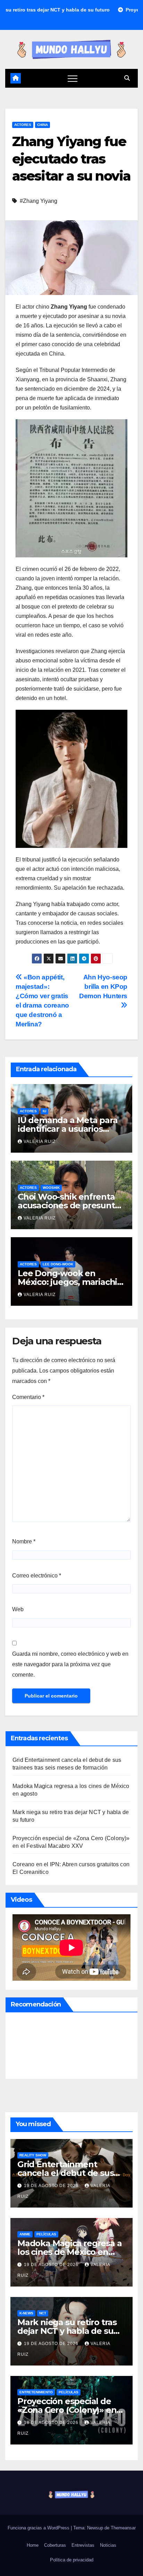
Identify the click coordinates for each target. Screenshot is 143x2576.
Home (33, 2545)
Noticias (108, 2545)
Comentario (28, 1397)
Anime (25, 2234)
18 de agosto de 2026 (52, 2423)
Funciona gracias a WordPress (39, 2528)
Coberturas (55, 2545)
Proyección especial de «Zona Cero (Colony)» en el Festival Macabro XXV (67, 2410)
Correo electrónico (37, 1576)
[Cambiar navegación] (73, 78)
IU (44, 1111)
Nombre (24, 1541)
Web (18, 1609)
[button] (127, 78)
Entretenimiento (36, 2392)
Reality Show (33, 2155)
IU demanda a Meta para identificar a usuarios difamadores (68, 1129)
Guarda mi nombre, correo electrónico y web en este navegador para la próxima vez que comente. (70, 1664)
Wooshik (51, 1188)
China (43, 125)
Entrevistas (83, 2545)
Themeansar (123, 2528)
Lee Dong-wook (58, 1264)
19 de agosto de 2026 (52, 2186)
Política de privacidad (72, 2560)
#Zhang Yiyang (39, 201)
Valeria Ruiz (40, 1142)
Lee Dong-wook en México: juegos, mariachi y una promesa (71, 1282)
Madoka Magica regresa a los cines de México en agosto (69, 2252)
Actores (23, 125)
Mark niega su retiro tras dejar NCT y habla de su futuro (67, 2331)
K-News (26, 2313)
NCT (43, 2313)
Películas (46, 2234)
